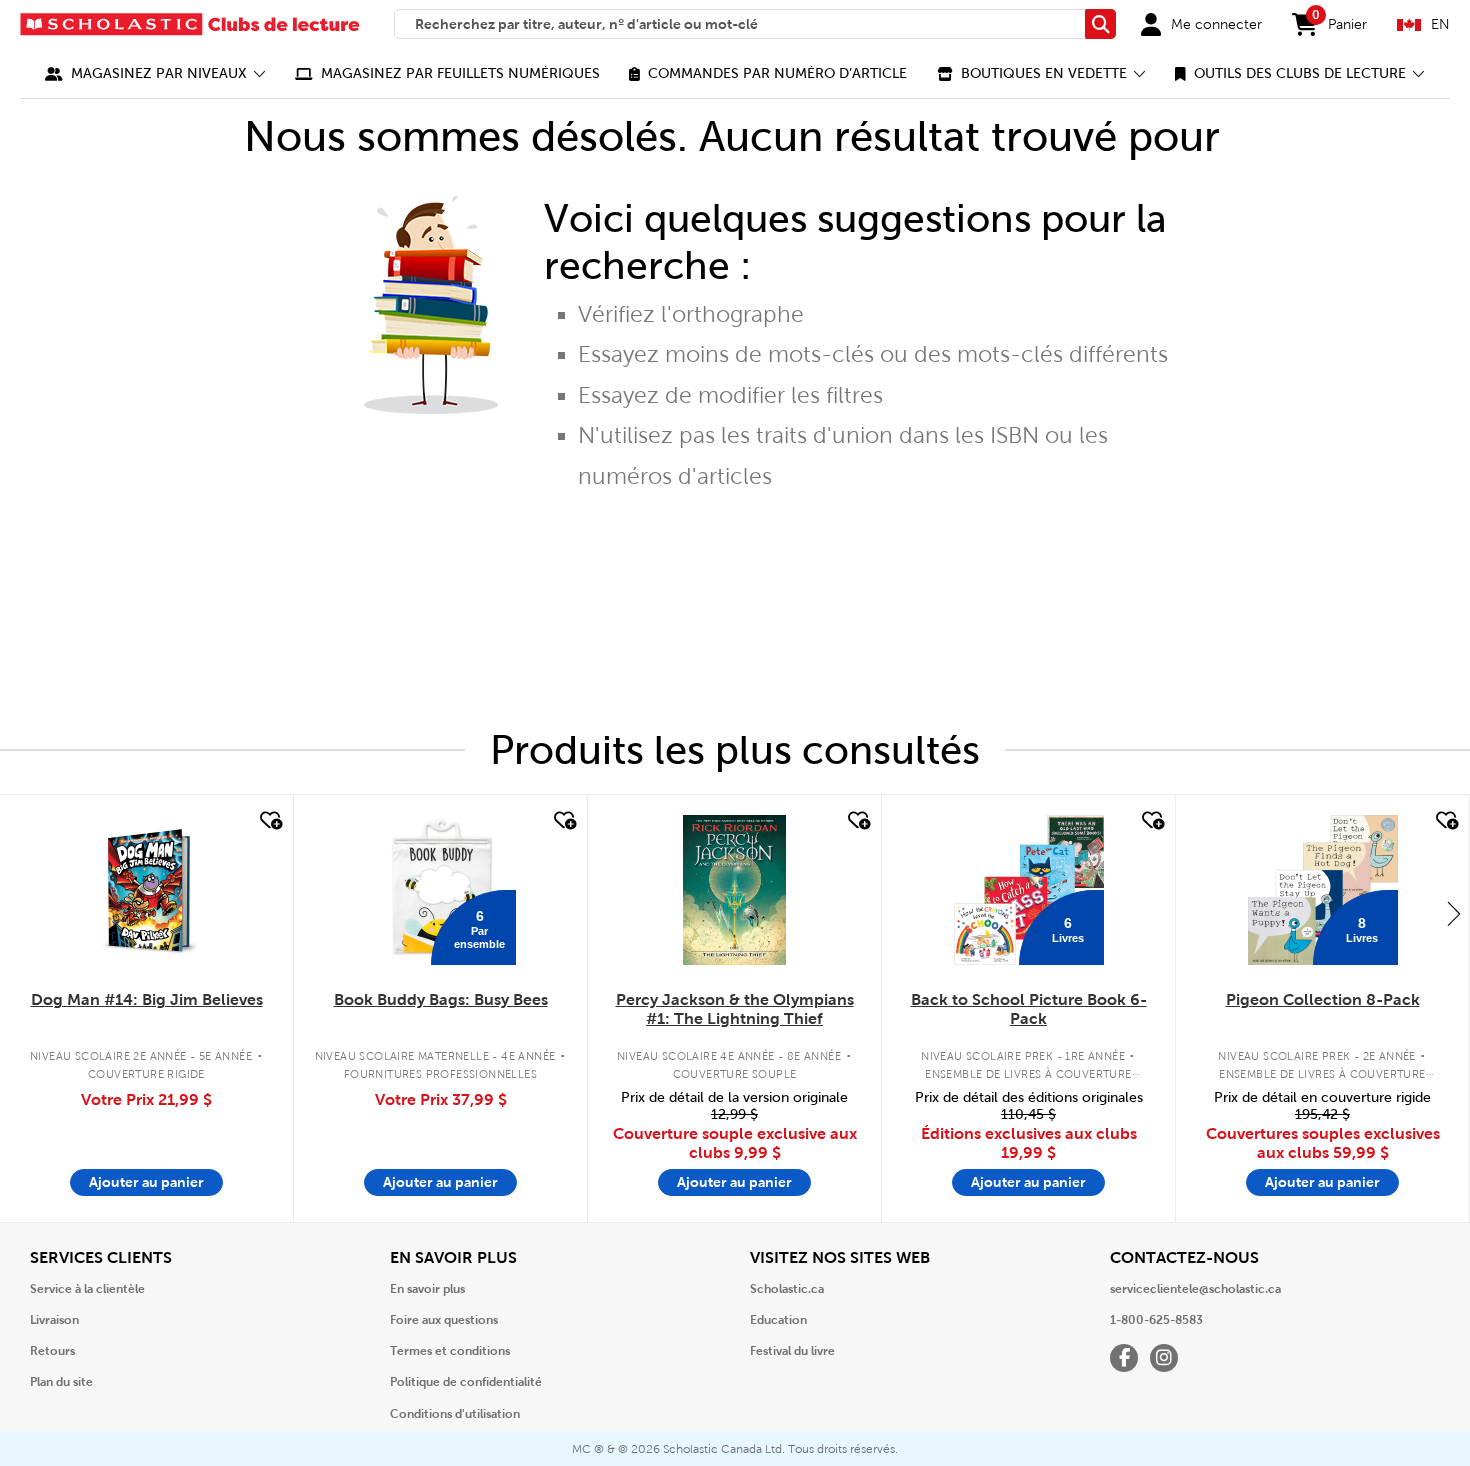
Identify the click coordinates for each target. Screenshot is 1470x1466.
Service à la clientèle (87, 1289)
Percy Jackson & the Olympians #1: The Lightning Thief (735, 1009)
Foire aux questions (444, 1320)
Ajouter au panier (146, 1182)
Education (778, 1320)
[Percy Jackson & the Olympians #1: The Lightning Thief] (734, 890)
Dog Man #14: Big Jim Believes (147, 999)
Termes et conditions (450, 1351)
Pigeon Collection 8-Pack (1323, 999)
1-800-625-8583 (1156, 1320)
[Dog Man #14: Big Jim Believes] (146, 890)
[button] (155, 73)
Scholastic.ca (787, 1289)
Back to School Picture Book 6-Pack (1029, 1009)
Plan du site (61, 1382)
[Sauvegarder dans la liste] (269, 821)
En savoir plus (427, 1289)
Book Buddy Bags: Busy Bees (441, 999)
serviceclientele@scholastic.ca (1195, 1289)
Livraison (54, 1320)
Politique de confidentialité (466, 1382)
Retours (52, 1351)
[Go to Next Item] (1454, 913)
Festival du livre (792, 1351)
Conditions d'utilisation (455, 1414)
